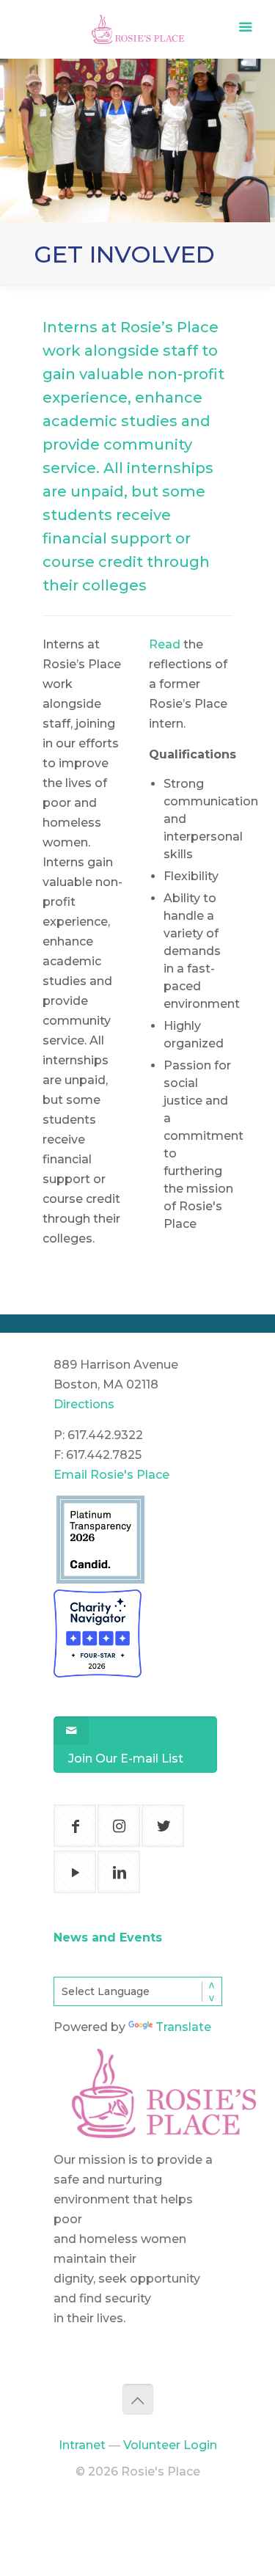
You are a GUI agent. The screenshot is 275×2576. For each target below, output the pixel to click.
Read (165, 644)
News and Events (108, 1938)
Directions (84, 1404)
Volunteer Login (170, 2445)
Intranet (82, 2445)
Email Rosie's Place (111, 1475)
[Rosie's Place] (138, 25)
